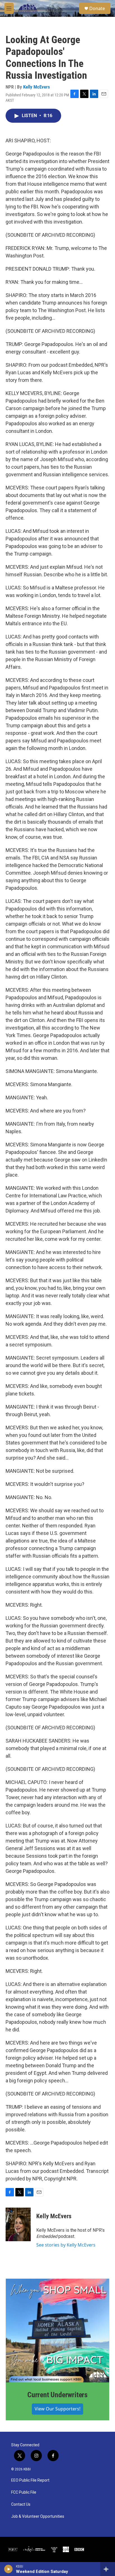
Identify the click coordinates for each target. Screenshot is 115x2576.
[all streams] (108, 2569)
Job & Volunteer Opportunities (38, 2516)
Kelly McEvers (37, 87)
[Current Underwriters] (57, 2331)
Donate (97, 8)
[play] (9, 2569)
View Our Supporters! (57, 2409)
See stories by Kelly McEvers (66, 2245)
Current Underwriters (57, 2395)
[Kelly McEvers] (18, 2224)
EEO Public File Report (30, 2480)
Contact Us (21, 2504)
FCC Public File (24, 2492)
